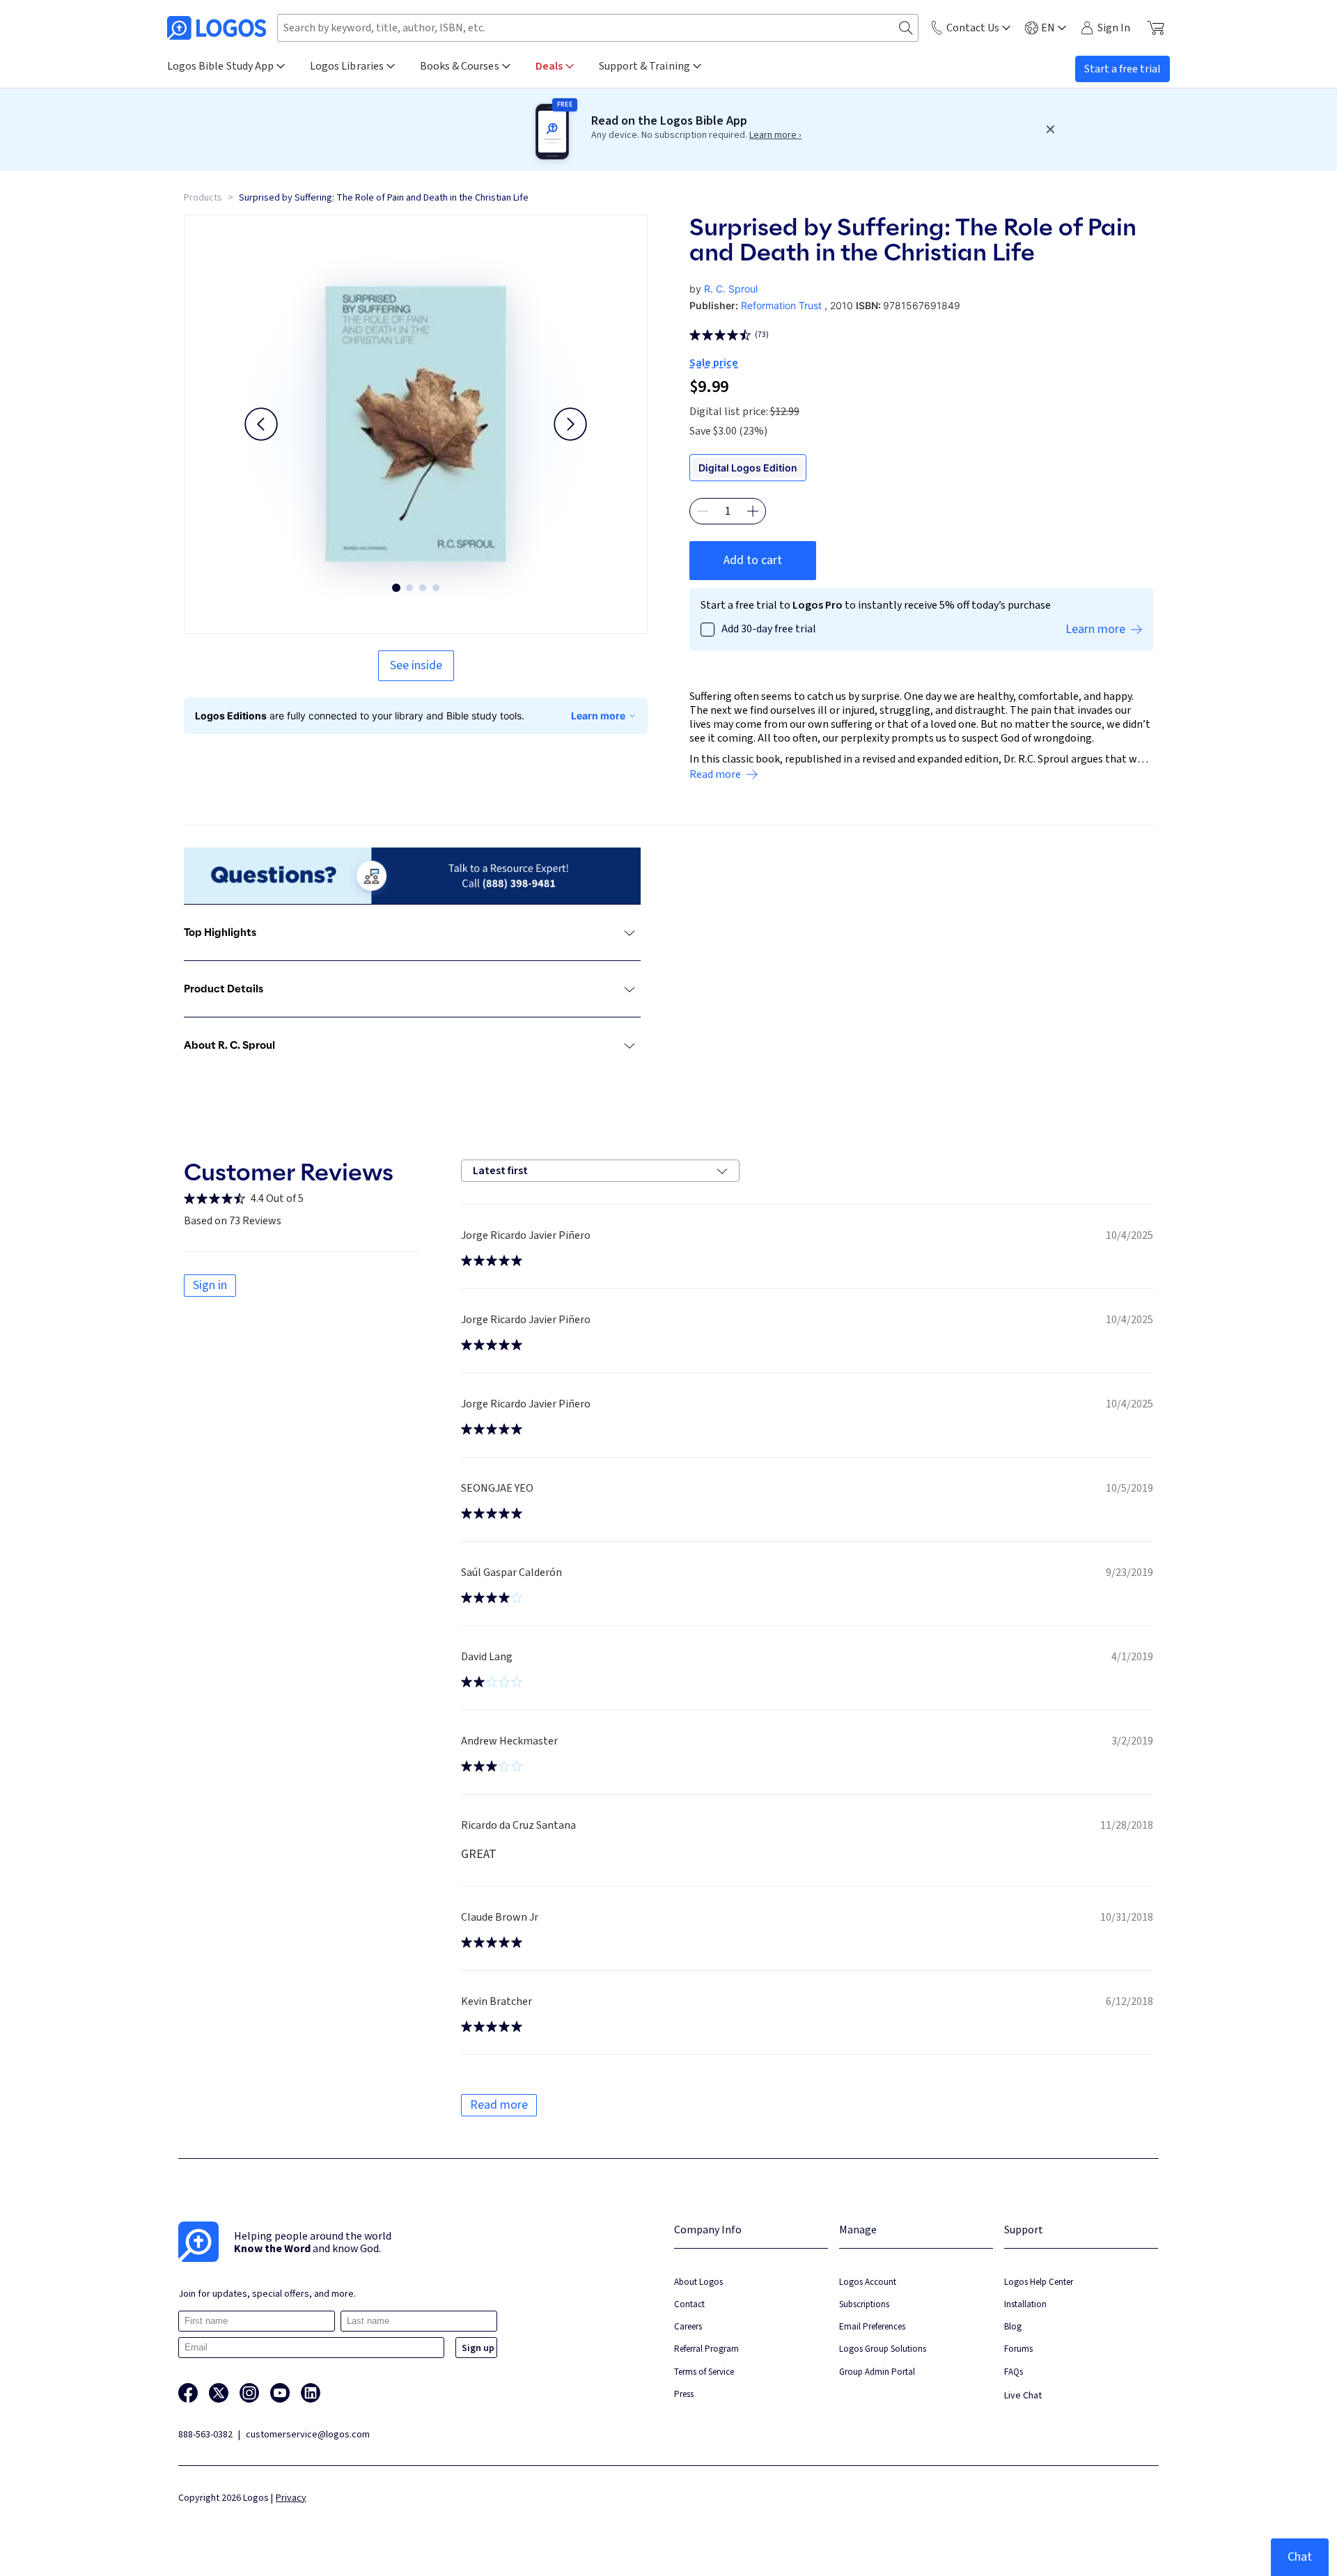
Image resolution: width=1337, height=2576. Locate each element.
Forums (1018, 2349)
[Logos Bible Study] (217, 28)
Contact (689, 2304)
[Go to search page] (906, 28)
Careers (688, 2326)
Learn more (598, 716)
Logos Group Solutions (883, 2349)
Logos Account (868, 2282)
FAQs (1014, 2372)
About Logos (698, 2282)
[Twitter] (219, 2393)
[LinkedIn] (311, 2393)
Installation (1025, 2304)
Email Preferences (872, 2326)
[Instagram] (249, 2393)
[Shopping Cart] (1156, 28)
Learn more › (775, 135)
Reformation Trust (781, 305)
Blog (1013, 2326)
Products (203, 198)
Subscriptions (864, 2304)
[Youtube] (280, 2393)
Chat (1300, 2557)
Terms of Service (704, 2372)
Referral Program (706, 2349)
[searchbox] (598, 28)
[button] (261, 424)
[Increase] (753, 511)
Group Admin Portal (877, 2372)
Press (684, 2394)
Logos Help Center (1039, 2282)
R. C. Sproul (731, 289)
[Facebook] (188, 2393)
